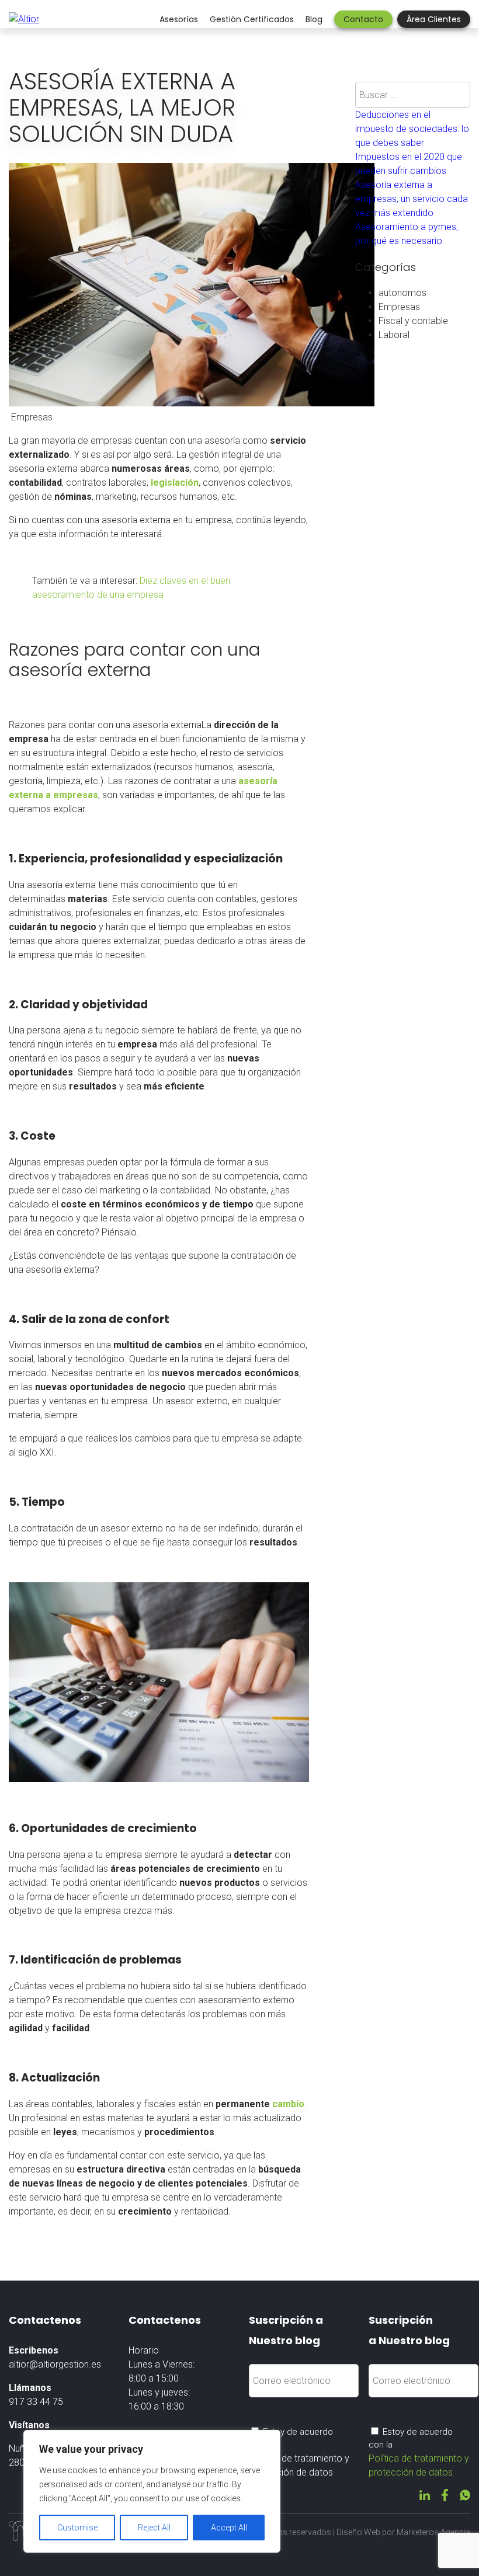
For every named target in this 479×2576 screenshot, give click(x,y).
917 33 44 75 (36, 2402)
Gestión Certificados (252, 19)
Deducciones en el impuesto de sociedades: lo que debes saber (412, 129)
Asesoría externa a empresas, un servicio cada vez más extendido (412, 199)
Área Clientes (434, 19)
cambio (288, 2104)
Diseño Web (358, 2532)
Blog (314, 19)
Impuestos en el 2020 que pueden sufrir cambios (409, 164)
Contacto (363, 19)
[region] (152, 2491)
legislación (175, 483)
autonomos (402, 293)
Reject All (154, 2528)
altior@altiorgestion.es (55, 2364)
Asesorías (179, 19)
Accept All (229, 2528)
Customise (77, 2528)
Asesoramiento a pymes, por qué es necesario (407, 234)
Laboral (394, 335)
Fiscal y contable (413, 321)
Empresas (399, 307)
